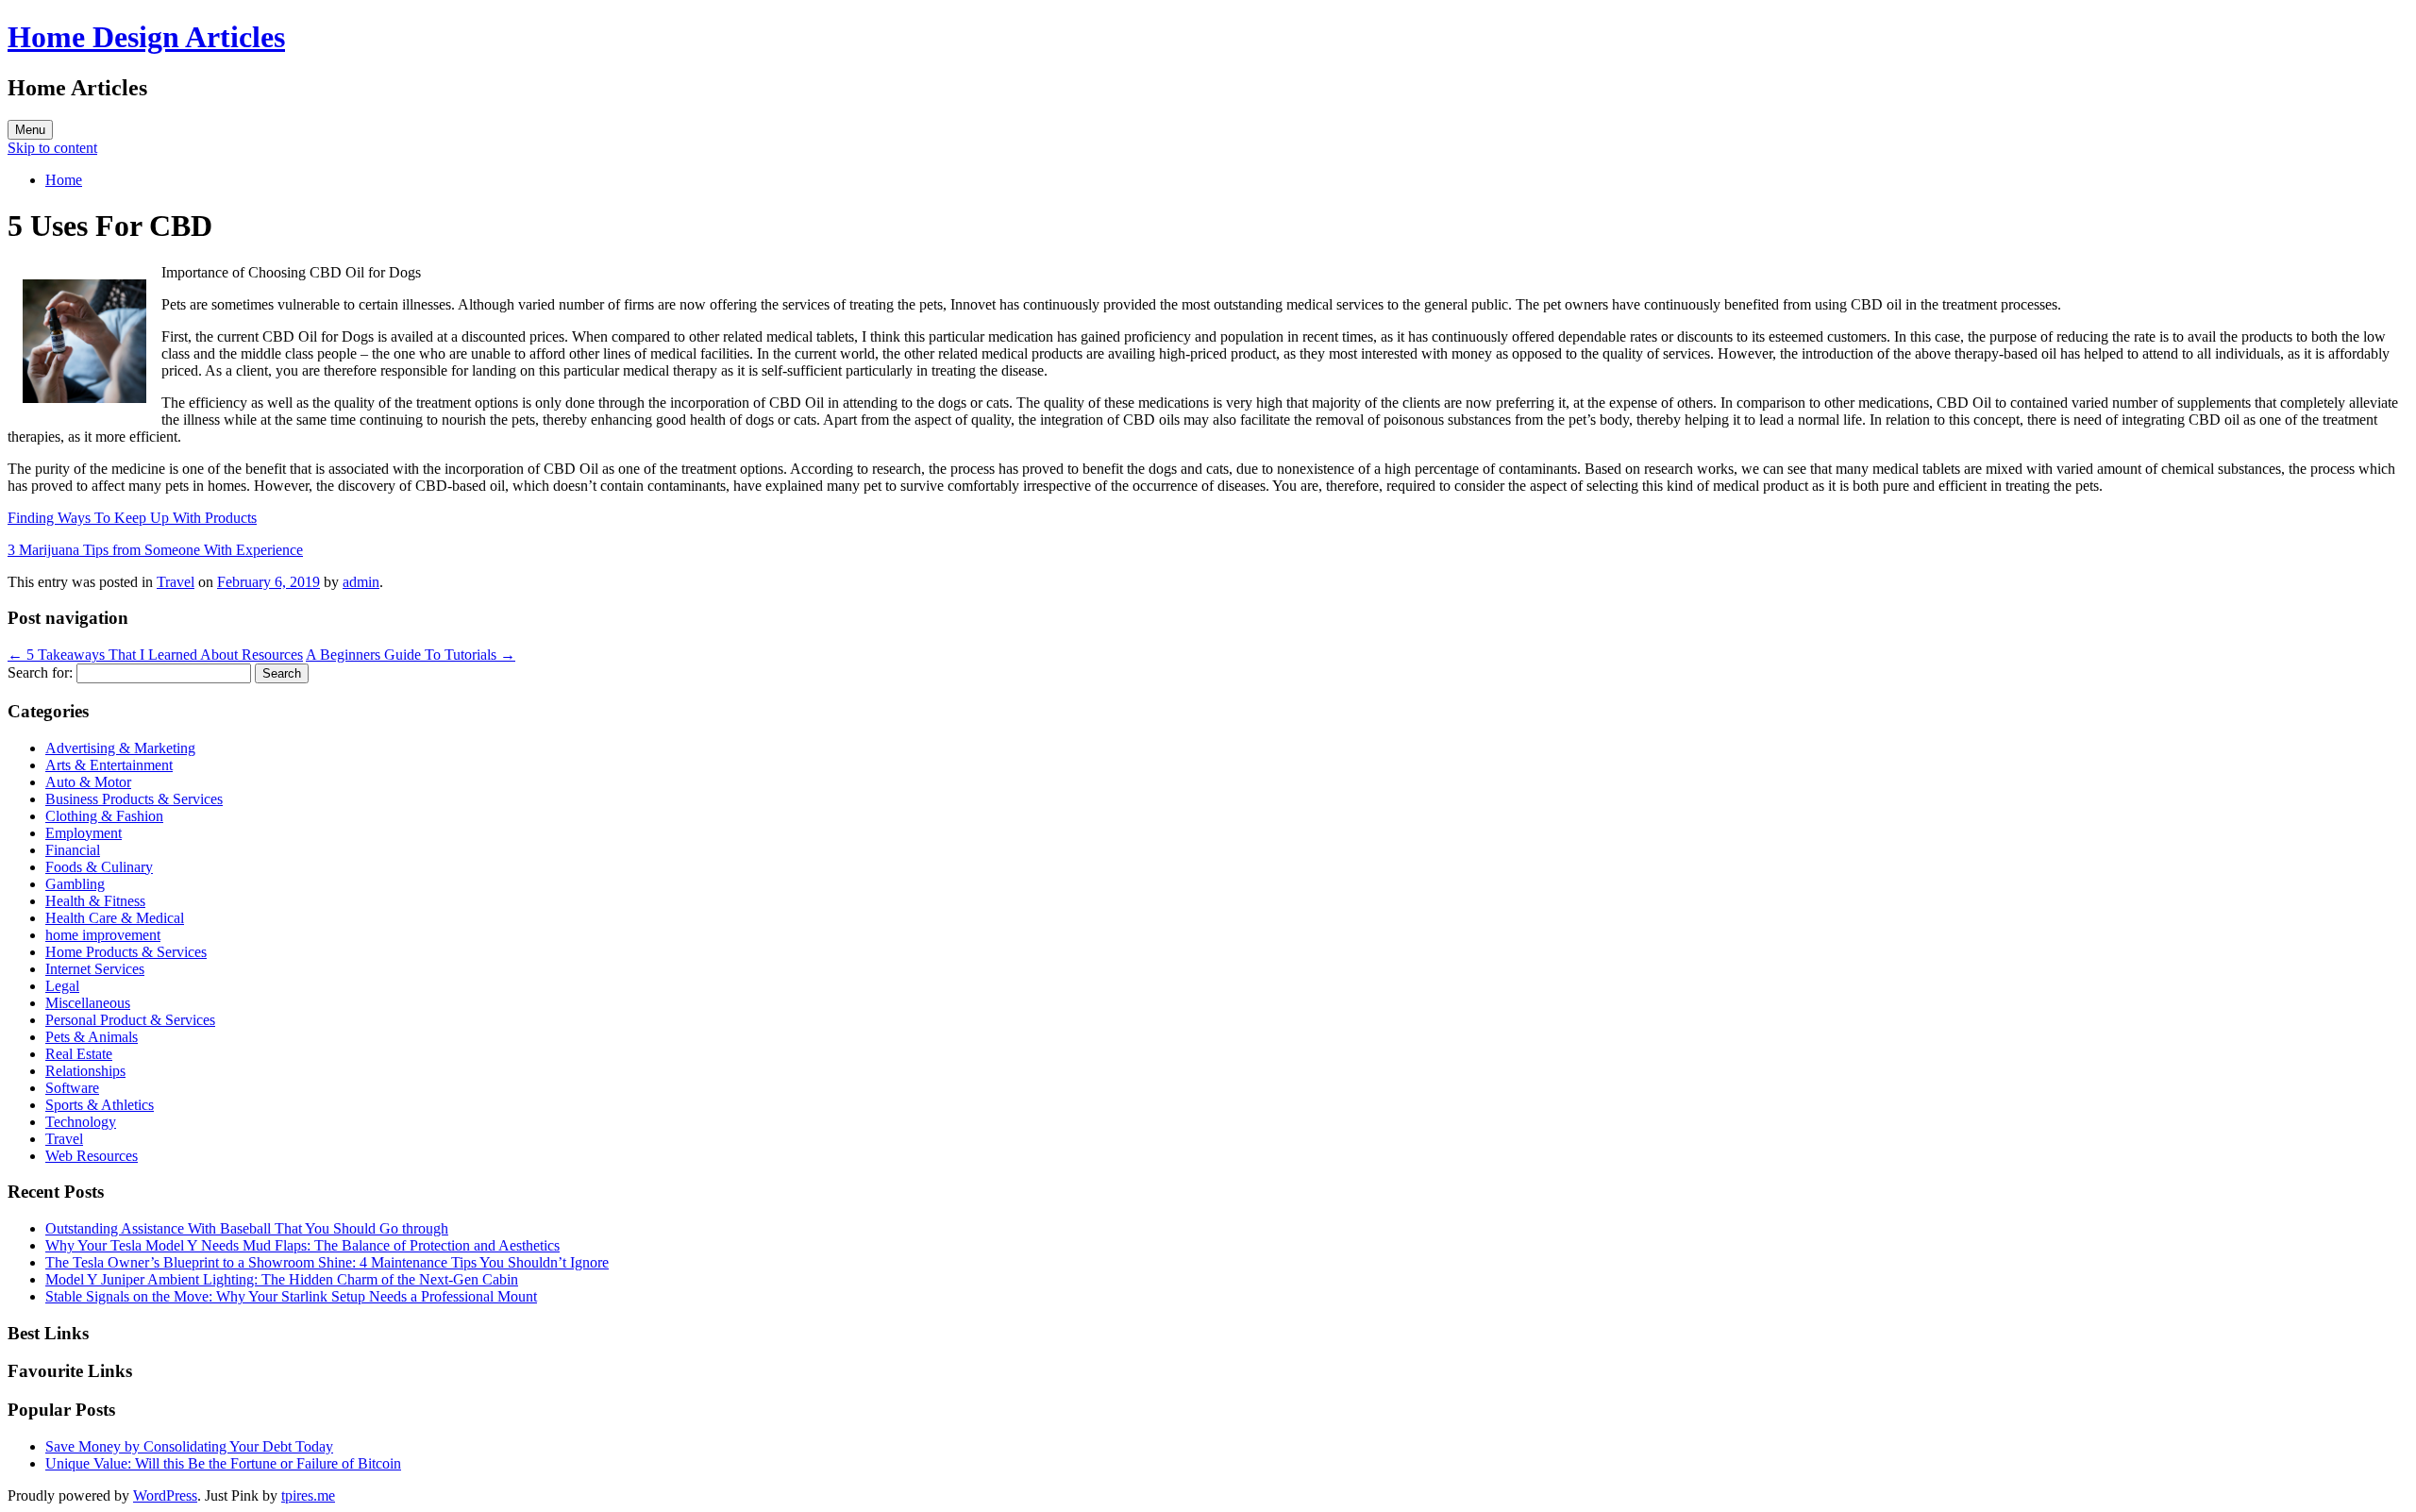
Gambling (75, 884)
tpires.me (308, 1495)
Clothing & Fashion (104, 816)
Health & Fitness (95, 901)
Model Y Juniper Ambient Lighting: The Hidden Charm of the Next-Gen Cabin (282, 1279)
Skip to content (52, 148)
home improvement (103, 935)
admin (361, 582)
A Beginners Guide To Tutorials (411, 655)
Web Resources (92, 1156)
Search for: (40, 672)
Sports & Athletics (100, 1105)
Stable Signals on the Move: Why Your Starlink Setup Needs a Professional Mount (291, 1296)
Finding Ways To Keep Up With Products (132, 518)
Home (64, 180)
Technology (81, 1122)
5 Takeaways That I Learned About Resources (155, 655)
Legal (62, 986)
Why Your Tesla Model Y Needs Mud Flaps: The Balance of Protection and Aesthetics (302, 1245)
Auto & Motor (88, 782)
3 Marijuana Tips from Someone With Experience (155, 550)
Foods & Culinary (99, 867)
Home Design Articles (146, 37)
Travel (176, 582)
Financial (73, 850)
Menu (30, 130)
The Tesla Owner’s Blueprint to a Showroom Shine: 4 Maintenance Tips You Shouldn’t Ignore (327, 1262)
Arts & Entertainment (109, 765)
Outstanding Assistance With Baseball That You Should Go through (247, 1228)
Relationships (85, 1071)
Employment (84, 833)
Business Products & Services (134, 799)
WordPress (165, 1495)
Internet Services (95, 969)
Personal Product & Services (130, 1020)
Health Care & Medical (115, 918)
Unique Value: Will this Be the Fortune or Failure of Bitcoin (223, 1463)
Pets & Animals (92, 1037)
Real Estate (79, 1054)
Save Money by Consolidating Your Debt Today (189, 1446)
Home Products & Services (126, 952)
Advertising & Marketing (120, 748)
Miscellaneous (88, 1003)
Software (72, 1088)
